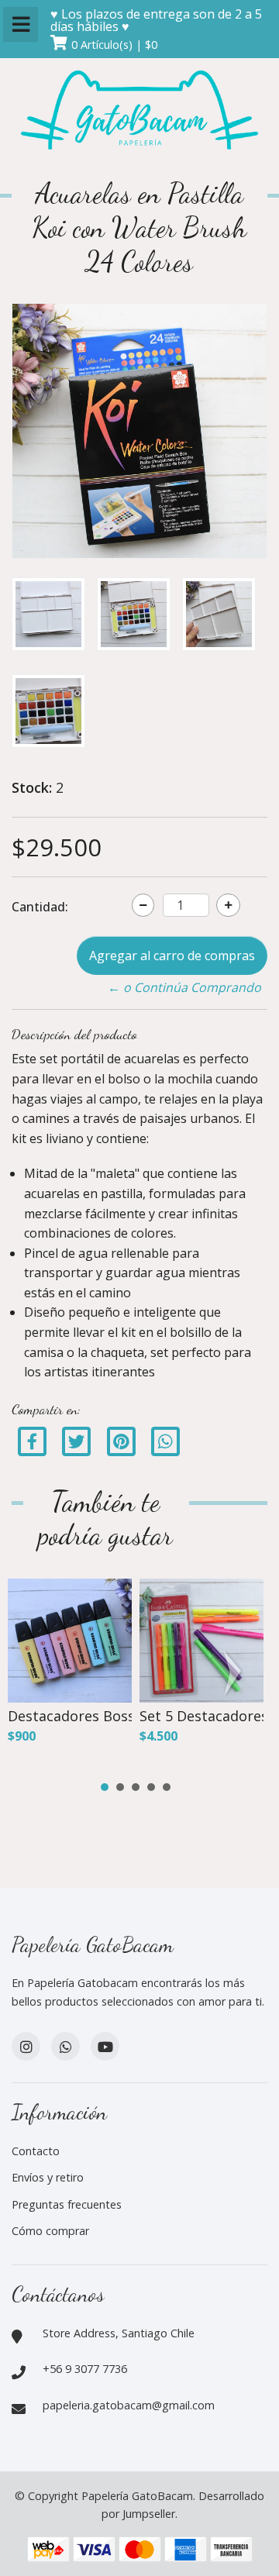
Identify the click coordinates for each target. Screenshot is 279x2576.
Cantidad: (40, 907)
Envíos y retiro (48, 2177)
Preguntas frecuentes (67, 2204)
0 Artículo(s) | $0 (114, 45)
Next (236, 1673)
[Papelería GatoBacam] (139, 112)
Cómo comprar (50, 2231)
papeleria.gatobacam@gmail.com (129, 2405)
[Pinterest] (121, 1440)
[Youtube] (105, 2046)
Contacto (36, 2151)
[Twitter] (78, 1440)
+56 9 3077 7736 (85, 2369)
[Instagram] (26, 2046)
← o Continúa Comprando (184, 987)
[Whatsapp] (65, 2046)
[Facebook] (32, 1440)
